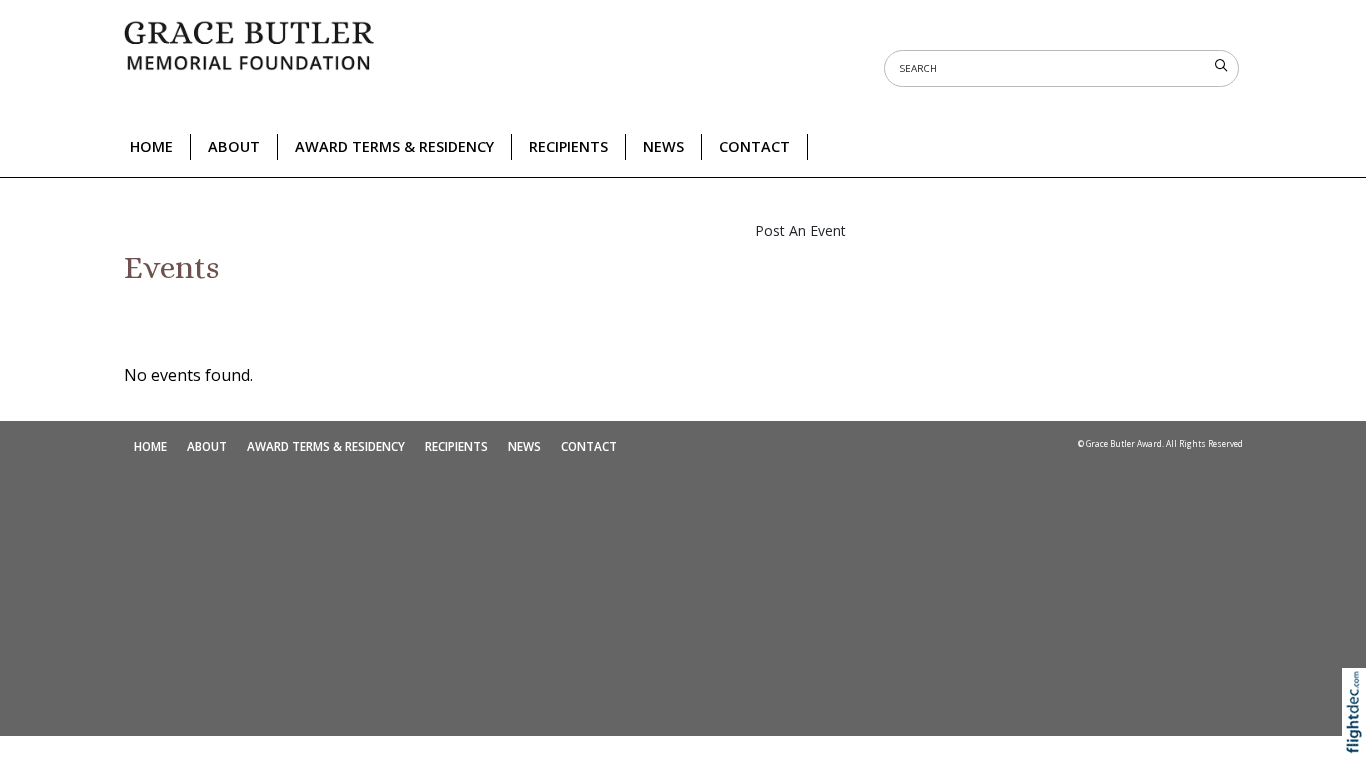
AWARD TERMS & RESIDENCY (394, 146)
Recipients (568, 146)
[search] (1221, 66)
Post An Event (800, 230)
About (234, 146)
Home (151, 146)
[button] (1358, 738)
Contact (754, 146)
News (663, 146)
